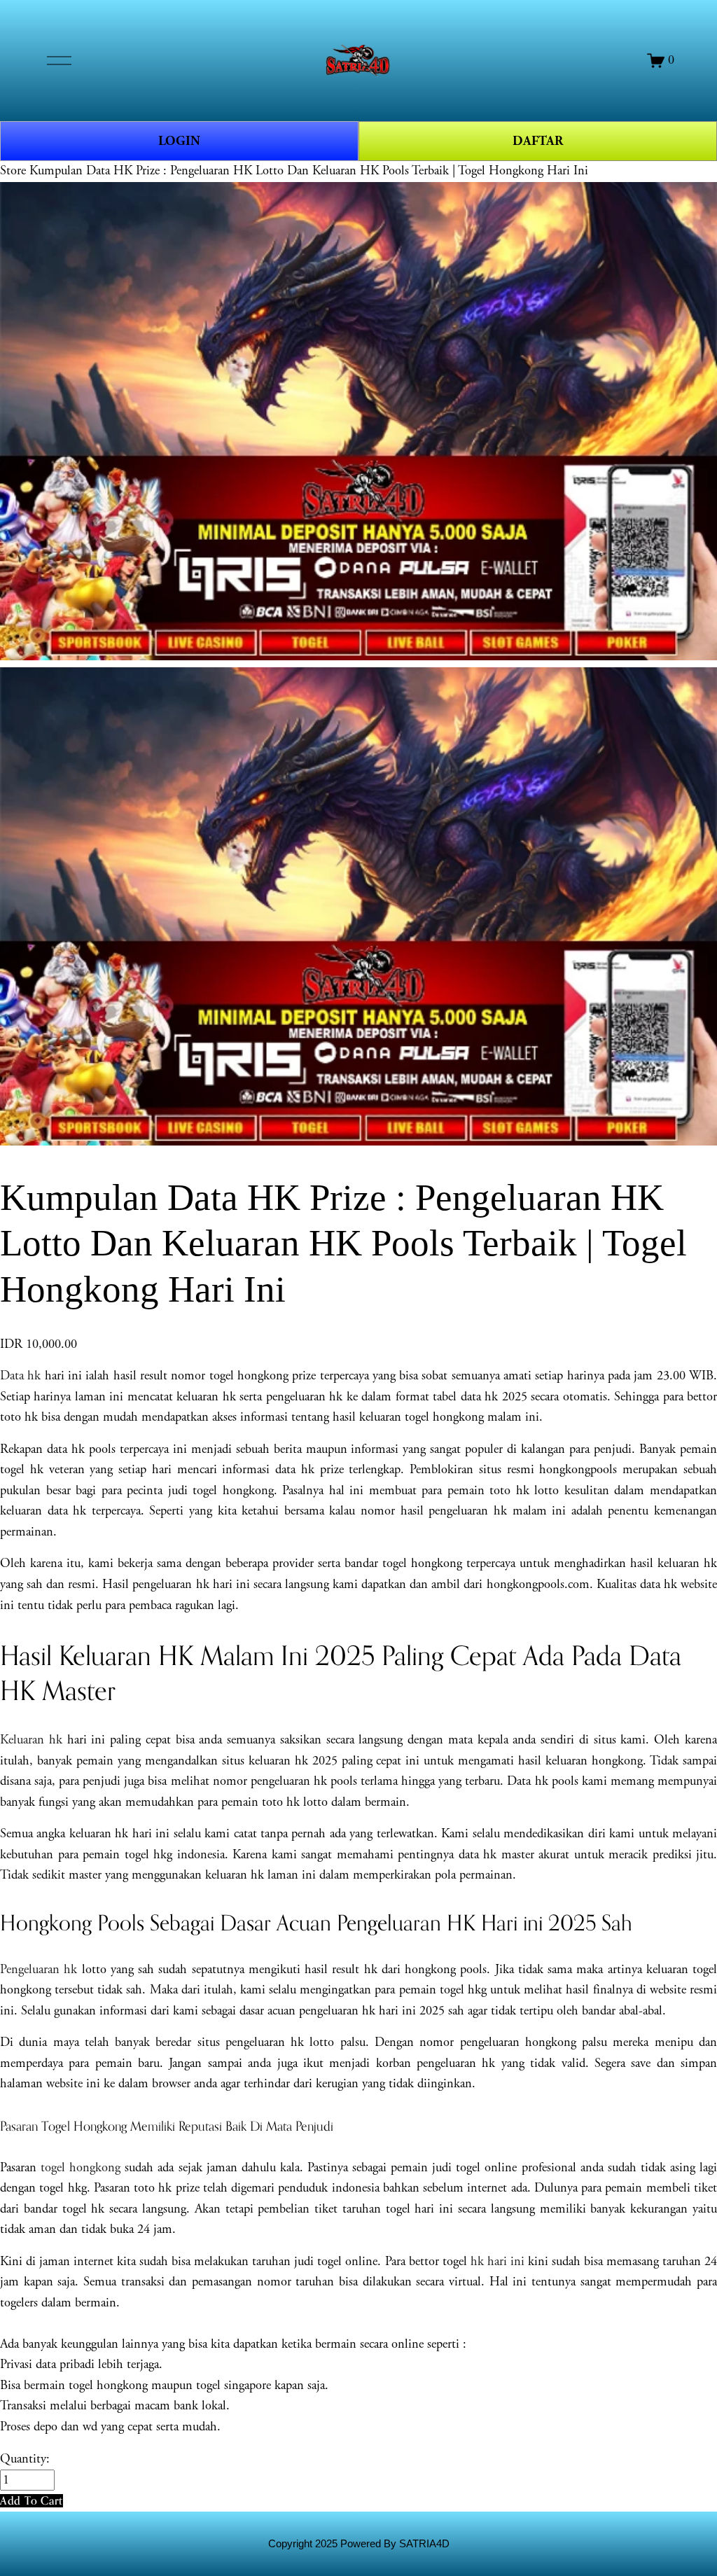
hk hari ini (497, 2262)
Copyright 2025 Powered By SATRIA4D (359, 2544)
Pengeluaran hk (39, 1970)
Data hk (20, 1376)
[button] (32, 2501)
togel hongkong (81, 2168)
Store (13, 171)
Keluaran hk (31, 1740)
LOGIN (179, 141)
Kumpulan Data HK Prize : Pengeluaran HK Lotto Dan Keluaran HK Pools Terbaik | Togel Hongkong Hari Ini (309, 171)
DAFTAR (538, 141)
